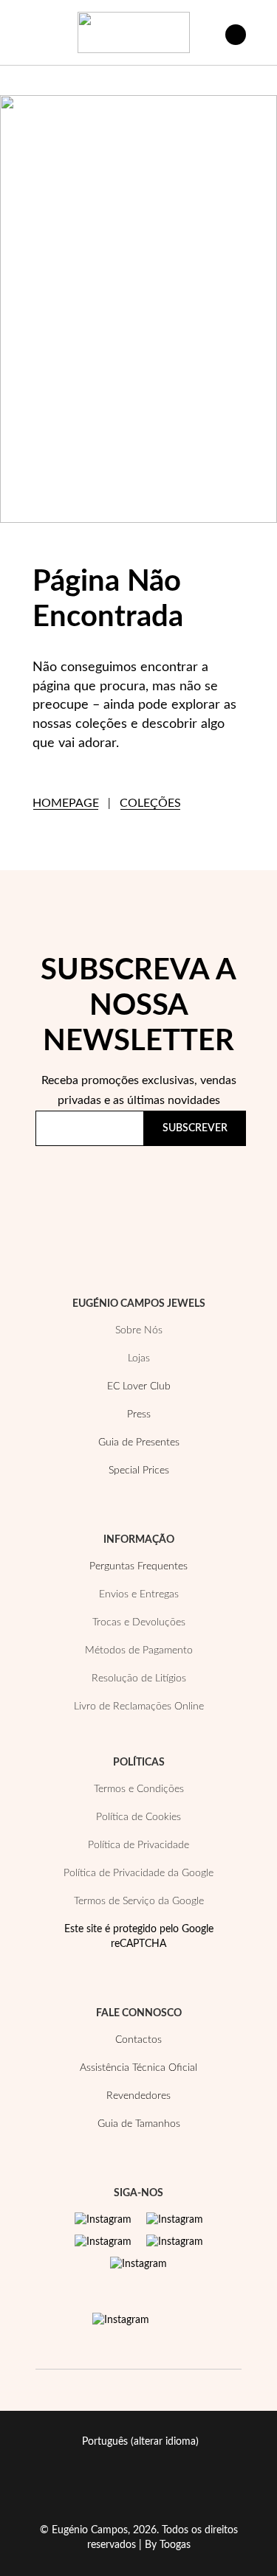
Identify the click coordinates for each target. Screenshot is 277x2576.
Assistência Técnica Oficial (138, 2068)
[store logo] (134, 32)
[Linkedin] (138, 2264)
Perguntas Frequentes (138, 1566)
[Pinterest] (103, 2242)
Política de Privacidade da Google (138, 1873)
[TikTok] (175, 2242)
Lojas (139, 1358)
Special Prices (139, 1471)
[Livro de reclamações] (121, 2320)
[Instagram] (103, 2220)
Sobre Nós (139, 1330)
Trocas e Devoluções (139, 1622)
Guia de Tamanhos (139, 2124)
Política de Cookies (138, 1817)
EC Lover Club (139, 1386)
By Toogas (168, 2545)
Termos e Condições (139, 1789)
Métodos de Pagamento (139, 1650)
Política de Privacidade (102, 1201)
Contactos (138, 2040)
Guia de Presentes (139, 1443)
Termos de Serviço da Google (139, 1901)
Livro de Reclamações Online (139, 1707)
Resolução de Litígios (139, 1678)
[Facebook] (175, 2220)
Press (139, 1414)
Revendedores (138, 2096)
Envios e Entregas (139, 1594)
